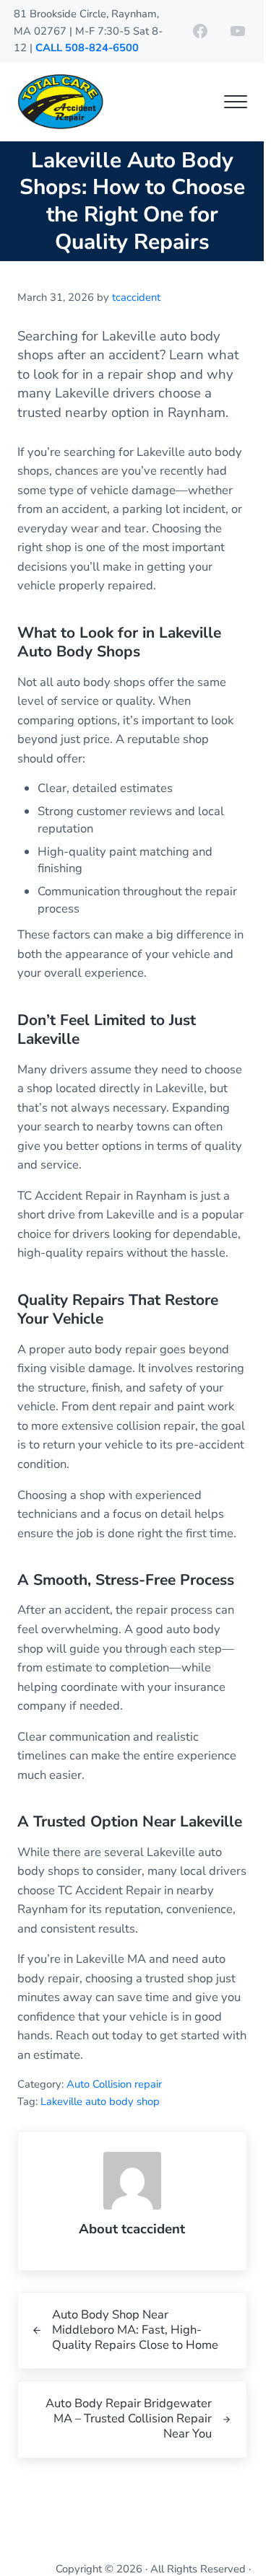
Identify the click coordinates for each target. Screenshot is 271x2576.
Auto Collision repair (114, 2084)
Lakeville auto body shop (100, 2101)
